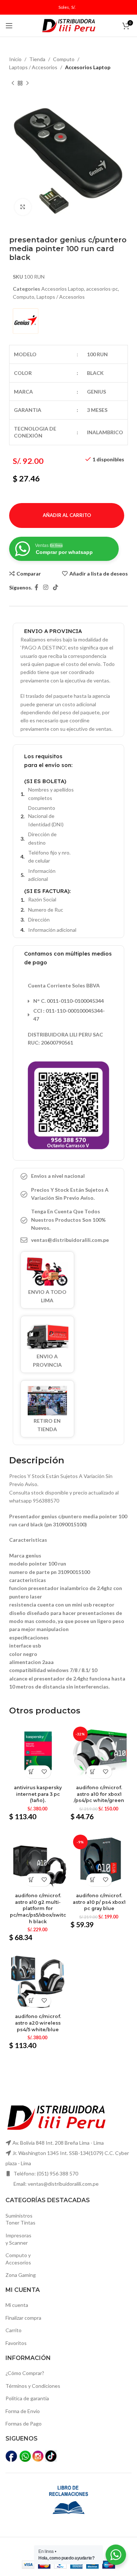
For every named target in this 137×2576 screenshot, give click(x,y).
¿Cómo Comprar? (25, 2373)
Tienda (37, 59)
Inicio (15, 59)
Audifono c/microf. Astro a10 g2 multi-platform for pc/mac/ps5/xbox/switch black (38, 1909)
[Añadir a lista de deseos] (44, 1772)
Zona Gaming (21, 2275)
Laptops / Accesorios (33, 67)
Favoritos (16, 2343)
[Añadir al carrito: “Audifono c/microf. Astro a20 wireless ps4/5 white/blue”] (32, 2001)
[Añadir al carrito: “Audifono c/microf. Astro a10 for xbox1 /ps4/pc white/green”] (93, 1772)
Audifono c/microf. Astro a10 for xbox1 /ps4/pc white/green (99, 1794)
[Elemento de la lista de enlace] (68, 1240)
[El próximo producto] (27, 83)
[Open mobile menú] (9, 26)
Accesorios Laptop (88, 67)
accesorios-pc (102, 289)
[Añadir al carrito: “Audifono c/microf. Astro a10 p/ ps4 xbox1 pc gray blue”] (93, 1880)
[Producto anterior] (13, 83)
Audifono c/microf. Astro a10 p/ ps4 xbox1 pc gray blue (99, 1902)
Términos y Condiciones (33, 2386)
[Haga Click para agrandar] (23, 207)
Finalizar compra (23, 2318)
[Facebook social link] (36, 588)
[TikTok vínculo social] (56, 588)
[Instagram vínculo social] (45, 588)
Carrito (14, 2330)
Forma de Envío (23, 2411)
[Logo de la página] (69, 25)
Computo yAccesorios (18, 2259)
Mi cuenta (17, 2305)
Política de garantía (27, 2398)
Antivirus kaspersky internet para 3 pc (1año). (38, 1794)
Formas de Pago (24, 2424)
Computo (64, 59)
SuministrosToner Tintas (20, 2219)
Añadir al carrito (67, 515)
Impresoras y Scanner (18, 2239)
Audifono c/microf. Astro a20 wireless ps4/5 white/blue (38, 2023)
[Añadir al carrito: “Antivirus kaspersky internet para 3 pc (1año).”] (32, 1772)
